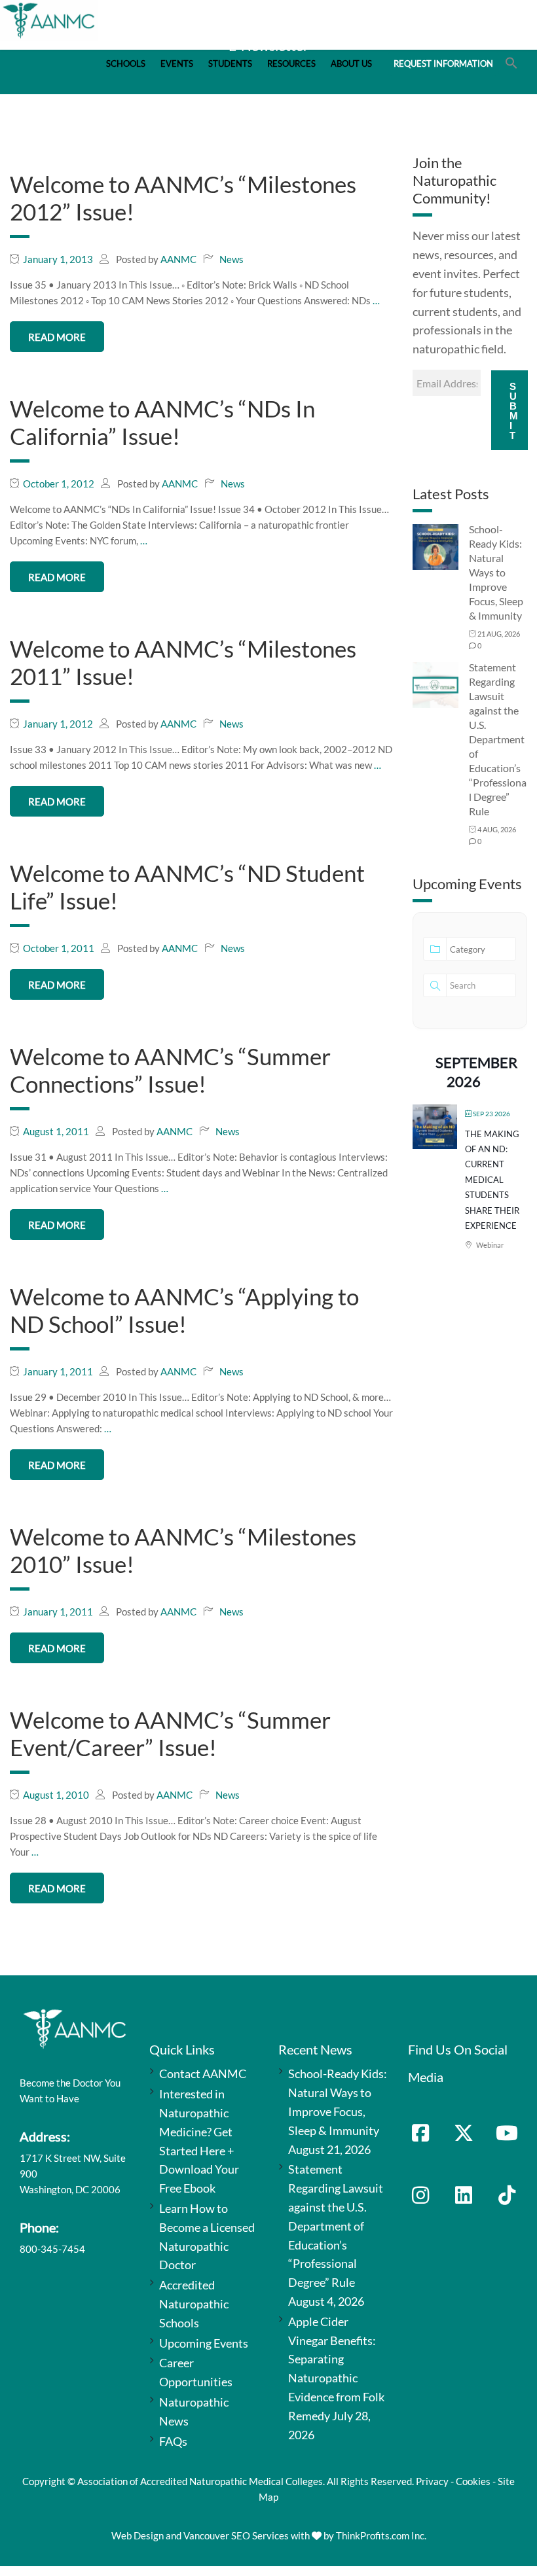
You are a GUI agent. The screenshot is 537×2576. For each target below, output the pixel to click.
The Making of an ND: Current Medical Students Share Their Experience (492, 1180)
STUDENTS (230, 64)
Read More (57, 337)
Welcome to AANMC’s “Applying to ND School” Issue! (184, 1310)
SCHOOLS (126, 64)
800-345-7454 (52, 2249)
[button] (511, 65)
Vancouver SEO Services (236, 2535)
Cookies (473, 2481)
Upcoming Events (204, 2343)
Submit (514, 411)
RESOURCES (291, 64)
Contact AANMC (203, 2073)
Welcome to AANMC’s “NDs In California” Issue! (162, 422)
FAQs (173, 2441)
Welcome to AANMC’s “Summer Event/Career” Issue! (170, 1733)
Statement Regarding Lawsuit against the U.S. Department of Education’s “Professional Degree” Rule (498, 739)
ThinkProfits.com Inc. (381, 2535)
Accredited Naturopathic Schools (194, 2304)
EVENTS (177, 64)
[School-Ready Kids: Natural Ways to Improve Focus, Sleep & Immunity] (435, 546)
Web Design (138, 2535)
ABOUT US (351, 64)
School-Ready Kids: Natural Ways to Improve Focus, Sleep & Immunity (496, 572)
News (231, 259)
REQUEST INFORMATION (443, 64)
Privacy (432, 2481)
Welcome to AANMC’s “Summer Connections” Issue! (170, 1070)
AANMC (178, 259)
